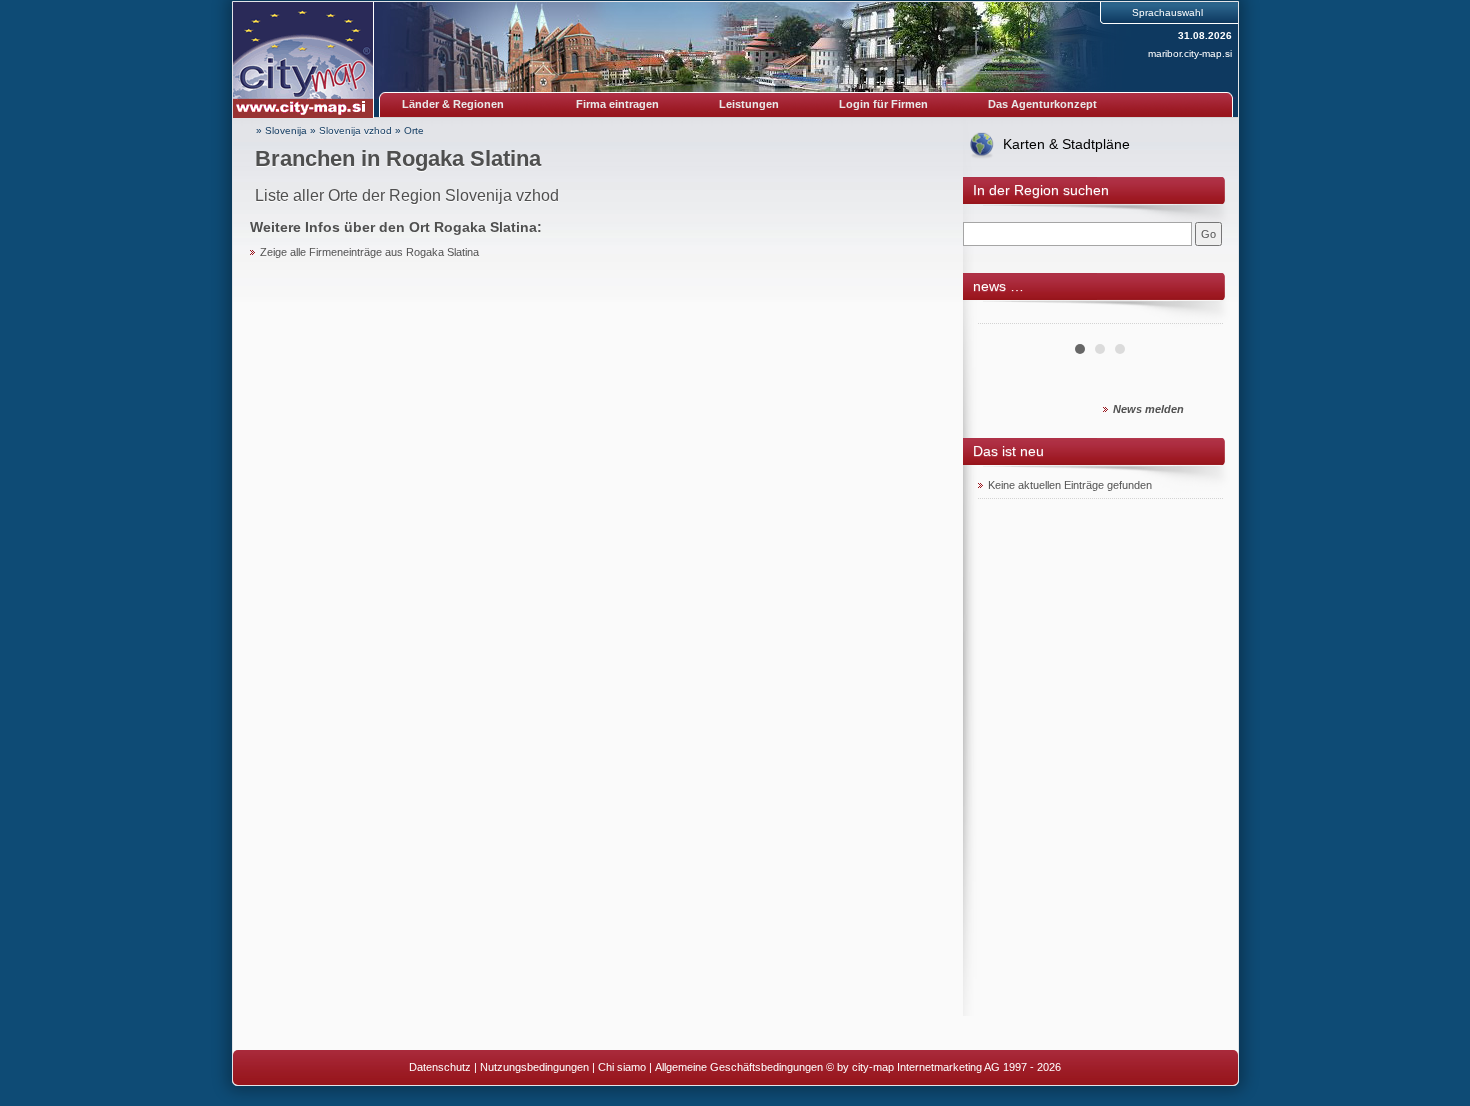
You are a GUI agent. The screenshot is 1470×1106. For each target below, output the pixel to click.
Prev (1004, 316)
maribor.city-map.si (1190, 53)
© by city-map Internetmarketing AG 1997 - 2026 (943, 1067)
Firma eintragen (617, 104)
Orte (414, 130)
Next (1197, 316)
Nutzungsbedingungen (534, 1067)
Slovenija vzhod (355, 130)
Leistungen (749, 104)
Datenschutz (440, 1067)
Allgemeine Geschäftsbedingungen (739, 1067)
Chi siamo (622, 1067)
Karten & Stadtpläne (1066, 144)
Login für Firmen (883, 104)
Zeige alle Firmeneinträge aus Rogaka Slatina (369, 252)
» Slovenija (281, 130)
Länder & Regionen (453, 104)
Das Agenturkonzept (1042, 104)
